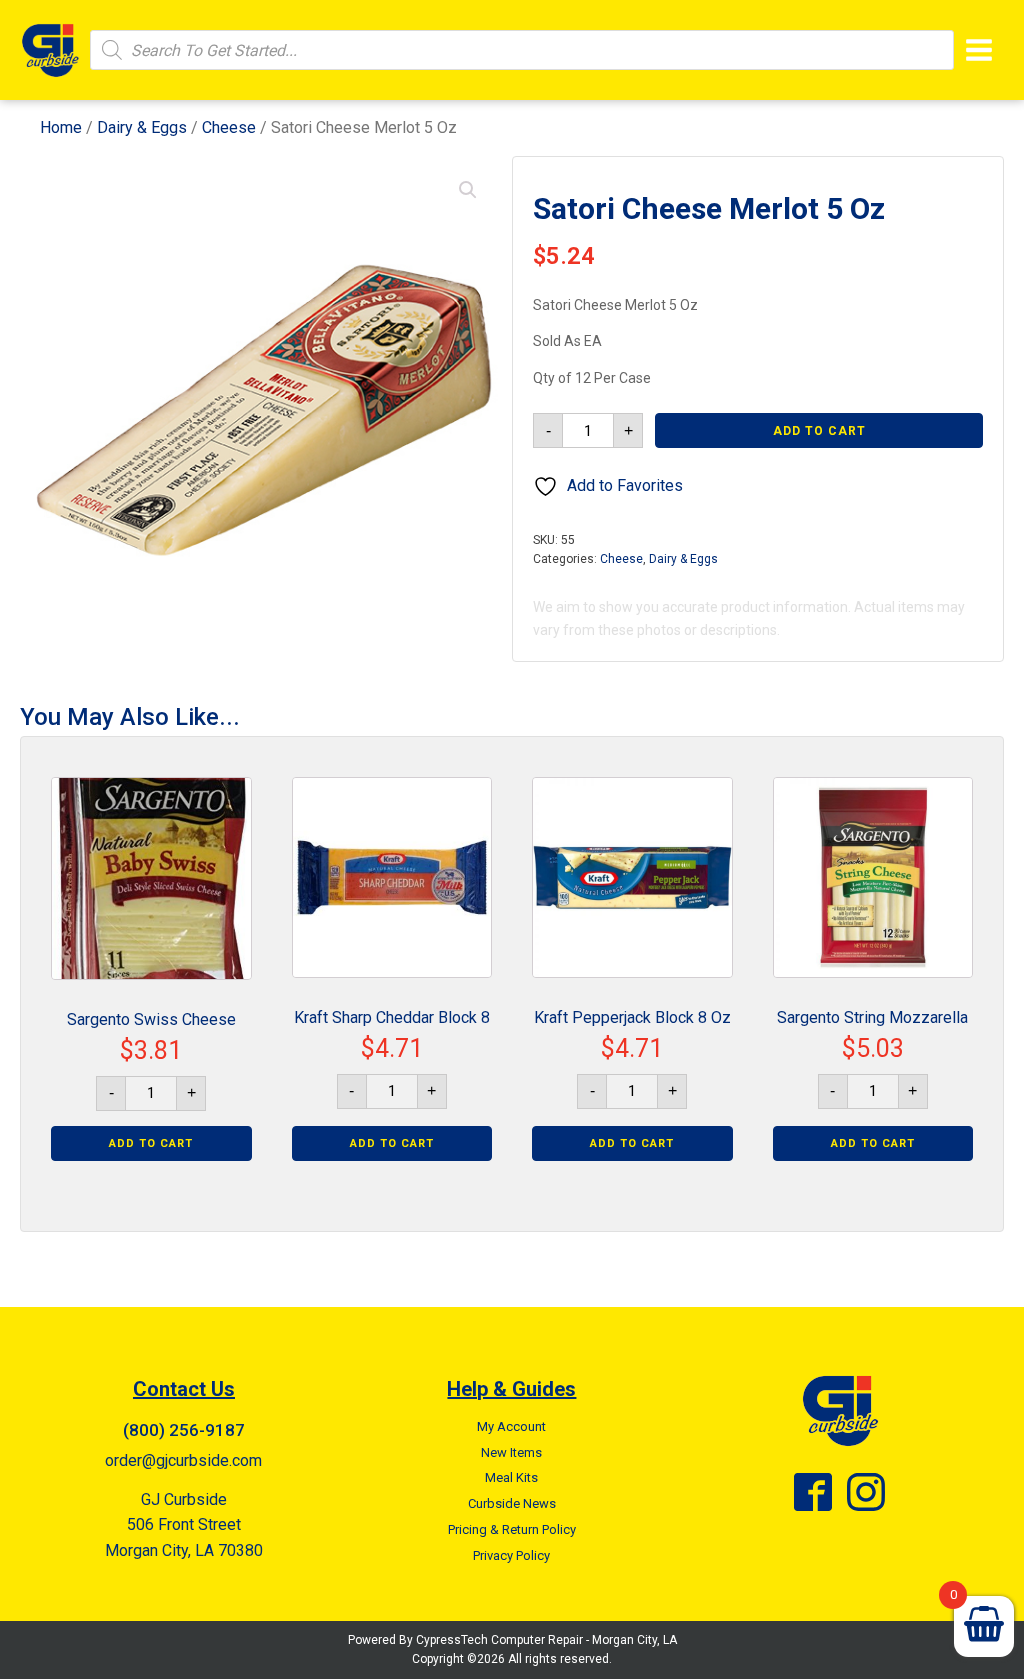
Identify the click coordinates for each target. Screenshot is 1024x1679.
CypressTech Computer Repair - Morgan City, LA (546, 1640)
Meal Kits (511, 1477)
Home (61, 127)
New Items (511, 1452)
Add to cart (819, 431)
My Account (511, 1426)
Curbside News (512, 1503)
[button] (468, 190)
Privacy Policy (511, 1555)
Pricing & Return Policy (512, 1529)
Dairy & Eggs (142, 127)
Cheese (229, 127)
